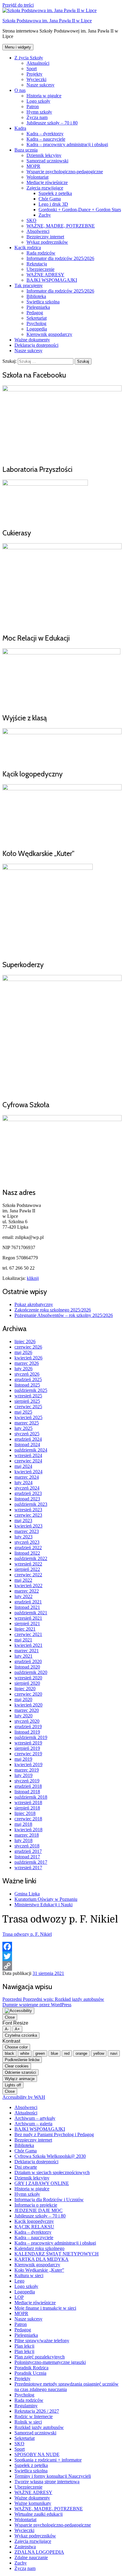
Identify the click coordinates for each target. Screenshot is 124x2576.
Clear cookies (17, 2066)
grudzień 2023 (28, 1493)
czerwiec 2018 (28, 1819)
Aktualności (38, 63)
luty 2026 (23, 1369)
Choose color (16, 2047)
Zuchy (45, 215)
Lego (19, 2281)
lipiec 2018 (25, 1813)
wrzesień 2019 (28, 1743)
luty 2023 (23, 1537)
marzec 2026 (27, 1363)
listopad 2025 (27, 1385)
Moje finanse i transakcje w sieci (45, 2308)
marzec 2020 (27, 1710)
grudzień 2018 (28, 1786)
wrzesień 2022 (28, 1564)
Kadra (20, 128)
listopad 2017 (27, 1857)
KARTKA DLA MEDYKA (42, 2259)
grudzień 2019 (28, 1727)
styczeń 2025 (27, 1434)
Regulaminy (26, 2406)
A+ (17, 2029)
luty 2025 (23, 1428)
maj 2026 (23, 1352)
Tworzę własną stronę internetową (47, 2482)
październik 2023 (31, 1504)
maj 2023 (23, 1520)
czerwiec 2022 (28, 1575)
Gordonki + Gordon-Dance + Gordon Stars (80, 210)
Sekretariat (37, 318)
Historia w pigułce (44, 96)
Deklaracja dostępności (36, 345)
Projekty (34, 74)
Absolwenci (38, 231)
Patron (33, 107)
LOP (19, 2297)
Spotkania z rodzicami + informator (48, 2460)
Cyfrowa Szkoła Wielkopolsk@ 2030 (50, 2156)
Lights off (13, 2085)
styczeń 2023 (27, 1542)
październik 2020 (31, 1672)
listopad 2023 (27, 1499)
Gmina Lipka (27, 1894)
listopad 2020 (27, 1667)
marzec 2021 (27, 1651)
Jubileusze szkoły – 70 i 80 (52, 123)
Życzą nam (37, 117)
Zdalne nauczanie (31, 2557)
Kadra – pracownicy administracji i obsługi (67, 144)
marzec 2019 (27, 1770)
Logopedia (37, 329)
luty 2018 (23, 1840)
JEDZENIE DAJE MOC (39, 2210)
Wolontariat (37, 177)
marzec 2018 (27, 1835)
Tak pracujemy (29, 285)
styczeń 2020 (27, 1721)
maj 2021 (23, 1640)
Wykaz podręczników (47, 242)
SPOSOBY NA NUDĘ (37, 2454)
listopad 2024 (27, 1445)
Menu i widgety (18, 47)
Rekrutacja (37, 264)
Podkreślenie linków (22, 2060)
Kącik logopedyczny (34, 2221)
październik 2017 (31, 1862)
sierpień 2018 (27, 1808)
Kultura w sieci (29, 2275)
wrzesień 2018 (28, 1802)
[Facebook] (62, 1947)
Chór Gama (50, 199)
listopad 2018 (27, 1792)
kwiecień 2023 (28, 1526)
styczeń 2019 (27, 1781)
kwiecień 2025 (28, 1417)
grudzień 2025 (28, 1379)
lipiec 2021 (25, 1629)
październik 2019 (31, 1737)
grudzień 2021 (28, 1602)
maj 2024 (23, 1466)
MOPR (33, 166)
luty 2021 (23, 1656)
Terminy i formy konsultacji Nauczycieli (53, 2476)
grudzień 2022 (28, 1548)
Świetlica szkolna (43, 302)
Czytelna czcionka (21, 2035)
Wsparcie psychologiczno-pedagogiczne (65, 172)
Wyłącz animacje (20, 2079)
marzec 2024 (27, 1477)
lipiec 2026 (25, 1341)
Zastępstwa (25, 2547)
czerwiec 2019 (28, 1754)
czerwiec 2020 (28, 1694)
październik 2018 (31, 1797)
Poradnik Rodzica (31, 2368)
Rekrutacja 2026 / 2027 (37, 2411)
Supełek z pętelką (55, 193)
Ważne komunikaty (33, 2503)
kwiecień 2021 (28, 1645)
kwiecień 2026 (28, 1358)
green (40, 2053)
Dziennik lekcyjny (44, 155)
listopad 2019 (27, 1732)
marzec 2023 (27, 1531)
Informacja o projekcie (36, 2205)
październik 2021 (31, 1613)
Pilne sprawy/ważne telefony (42, 2341)
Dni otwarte (26, 2167)
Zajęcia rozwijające (45, 188)
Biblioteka (36, 296)
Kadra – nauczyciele (46, 139)
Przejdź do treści (18, 5)
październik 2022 (31, 1558)
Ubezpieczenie (40, 269)
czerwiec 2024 (28, 1461)
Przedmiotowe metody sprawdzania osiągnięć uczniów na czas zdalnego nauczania (67, 2387)
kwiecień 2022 (28, 1586)
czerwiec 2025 (28, 1407)
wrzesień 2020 (28, 1678)
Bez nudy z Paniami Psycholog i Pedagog (54, 2134)
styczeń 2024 (27, 1488)
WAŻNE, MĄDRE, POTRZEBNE (61, 226)
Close (10, 2017)
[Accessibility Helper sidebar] (18, 2011)
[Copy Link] (62, 1966)
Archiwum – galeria (33, 2124)
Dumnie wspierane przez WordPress (37, 2005)
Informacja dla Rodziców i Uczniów (49, 2200)
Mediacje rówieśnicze (47, 182)
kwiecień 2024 (28, 1472)
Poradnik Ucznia (30, 2373)
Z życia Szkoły (29, 58)
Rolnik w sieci (28, 2422)
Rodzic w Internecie (34, 2416)
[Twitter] (62, 1956)
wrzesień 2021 (28, 1618)
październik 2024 (31, 1450)
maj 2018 (23, 1824)
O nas (20, 90)
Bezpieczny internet (45, 237)
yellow (99, 2053)
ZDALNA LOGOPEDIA (39, 2552)
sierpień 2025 (27, 1401)
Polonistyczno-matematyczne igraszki (50, 2362)
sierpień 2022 (27, 1569)
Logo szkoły (38, 101)
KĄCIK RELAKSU (34, 2227)
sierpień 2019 (27, 1748)
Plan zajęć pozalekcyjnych (40, 2357)
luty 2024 (23, 1482)
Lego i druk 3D (53, 204)
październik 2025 (31, 1390)
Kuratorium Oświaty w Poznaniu (46, 1899)
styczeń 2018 (27, 1846)
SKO (31, 220)
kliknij (33, 1278)
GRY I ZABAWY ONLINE (42, 2183)
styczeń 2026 (27, 1374)
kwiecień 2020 (28, 1705)
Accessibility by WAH (24, 2097)
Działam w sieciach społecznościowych (52, 2172)
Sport (32, 69)
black (9, 2053)
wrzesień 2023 (28, 1510)
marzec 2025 (27, 1423)
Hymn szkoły (39, 112)
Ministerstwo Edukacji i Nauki (43, 1905)
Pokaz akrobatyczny (34, 1304)
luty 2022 (23, 1596)
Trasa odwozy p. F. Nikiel (27, 1934)
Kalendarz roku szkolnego (39, 2248)
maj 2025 (23, 1412)
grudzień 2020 (28, 1661)
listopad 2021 (27, 1607)
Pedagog (35, 313)
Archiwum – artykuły (35, 2118)
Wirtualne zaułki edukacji (39, 2514)
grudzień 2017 (28, 1851)
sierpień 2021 (27, 1623)
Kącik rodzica (28, 248)
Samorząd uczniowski (47, 161)
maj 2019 (23, 1759)
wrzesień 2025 (28, 1396)
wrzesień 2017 (28, 1868)
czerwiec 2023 (28, 1515)
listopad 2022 (27, 1553)
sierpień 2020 (27, 1683)
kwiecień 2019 (28, 1764)
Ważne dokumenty (32, 340)
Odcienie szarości (20, 2072)
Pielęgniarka (38, 307)
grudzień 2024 (28, 1439)
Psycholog (36, 323)
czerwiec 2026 (28, 1347)
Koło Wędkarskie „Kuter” (39, 2270)
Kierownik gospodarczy (49, 334)
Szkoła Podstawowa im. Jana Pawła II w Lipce (47, 21)
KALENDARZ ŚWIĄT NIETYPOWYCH (57, 2254)
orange (81, 2053)
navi (114, 2053)
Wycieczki (36, 79)
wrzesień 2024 (28, 1455)
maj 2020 (23, 1699)
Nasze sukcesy (40, 85)
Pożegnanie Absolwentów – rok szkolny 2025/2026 (64, 1315)
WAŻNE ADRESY (45, 275)
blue (54, 2053)
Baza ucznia (26, 150)
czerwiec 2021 (28, 1634)
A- (7, 2029)
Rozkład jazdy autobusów (39, 2427)
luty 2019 (23, 1775)
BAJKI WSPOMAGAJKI (52, 280)
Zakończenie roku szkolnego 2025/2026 (53, 1310)
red (67, 2053)
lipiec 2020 (25, 1689)
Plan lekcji (24, 2346)
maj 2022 (23, 1580)
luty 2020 (23, 1716)
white (25, 2053)
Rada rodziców (41, 253)
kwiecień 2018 (28, 1830)
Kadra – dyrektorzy (45, 134)
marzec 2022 (27, 1591)
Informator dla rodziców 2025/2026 (60, 258)
